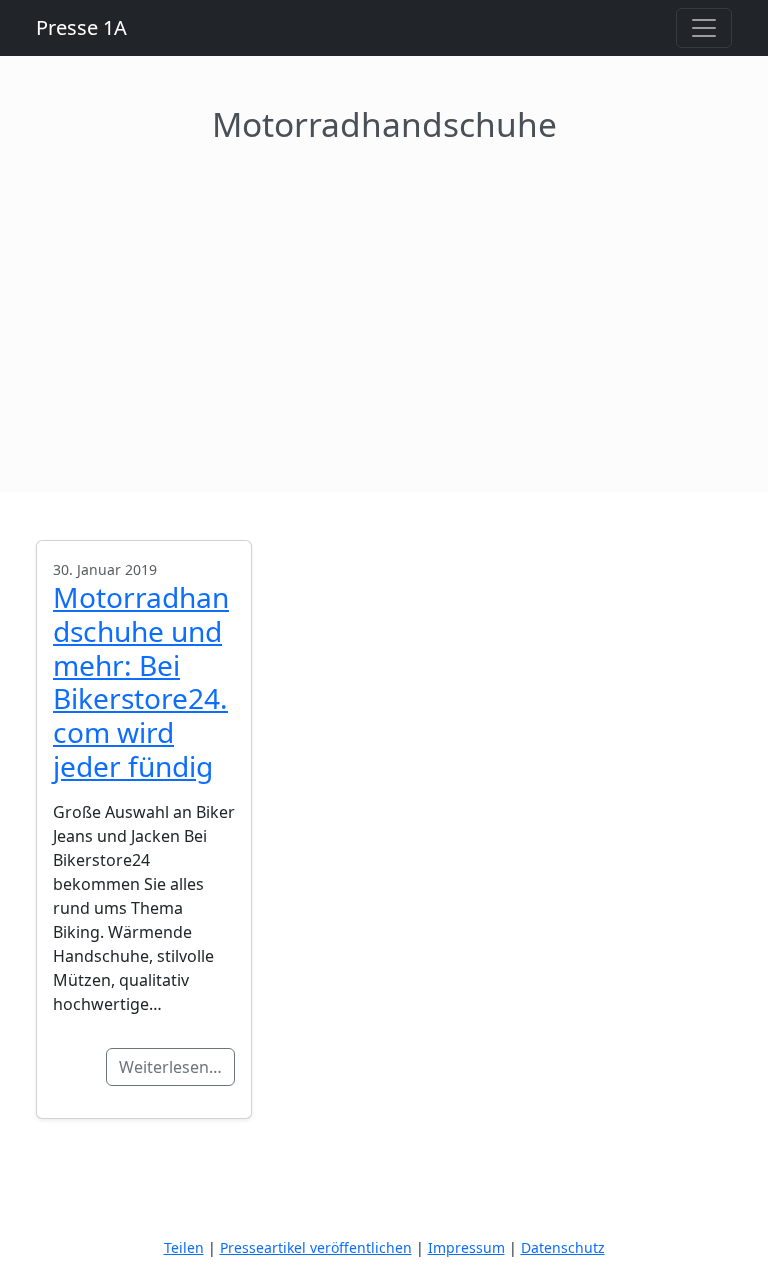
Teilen (184, 1247)
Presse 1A (81, 27)
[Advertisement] (384, 294)
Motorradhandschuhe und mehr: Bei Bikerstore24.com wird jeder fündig (141, 681)
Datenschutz (563, 1247)
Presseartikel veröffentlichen (316, 1247)
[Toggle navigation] (704, 28)
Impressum (466, 1247)
